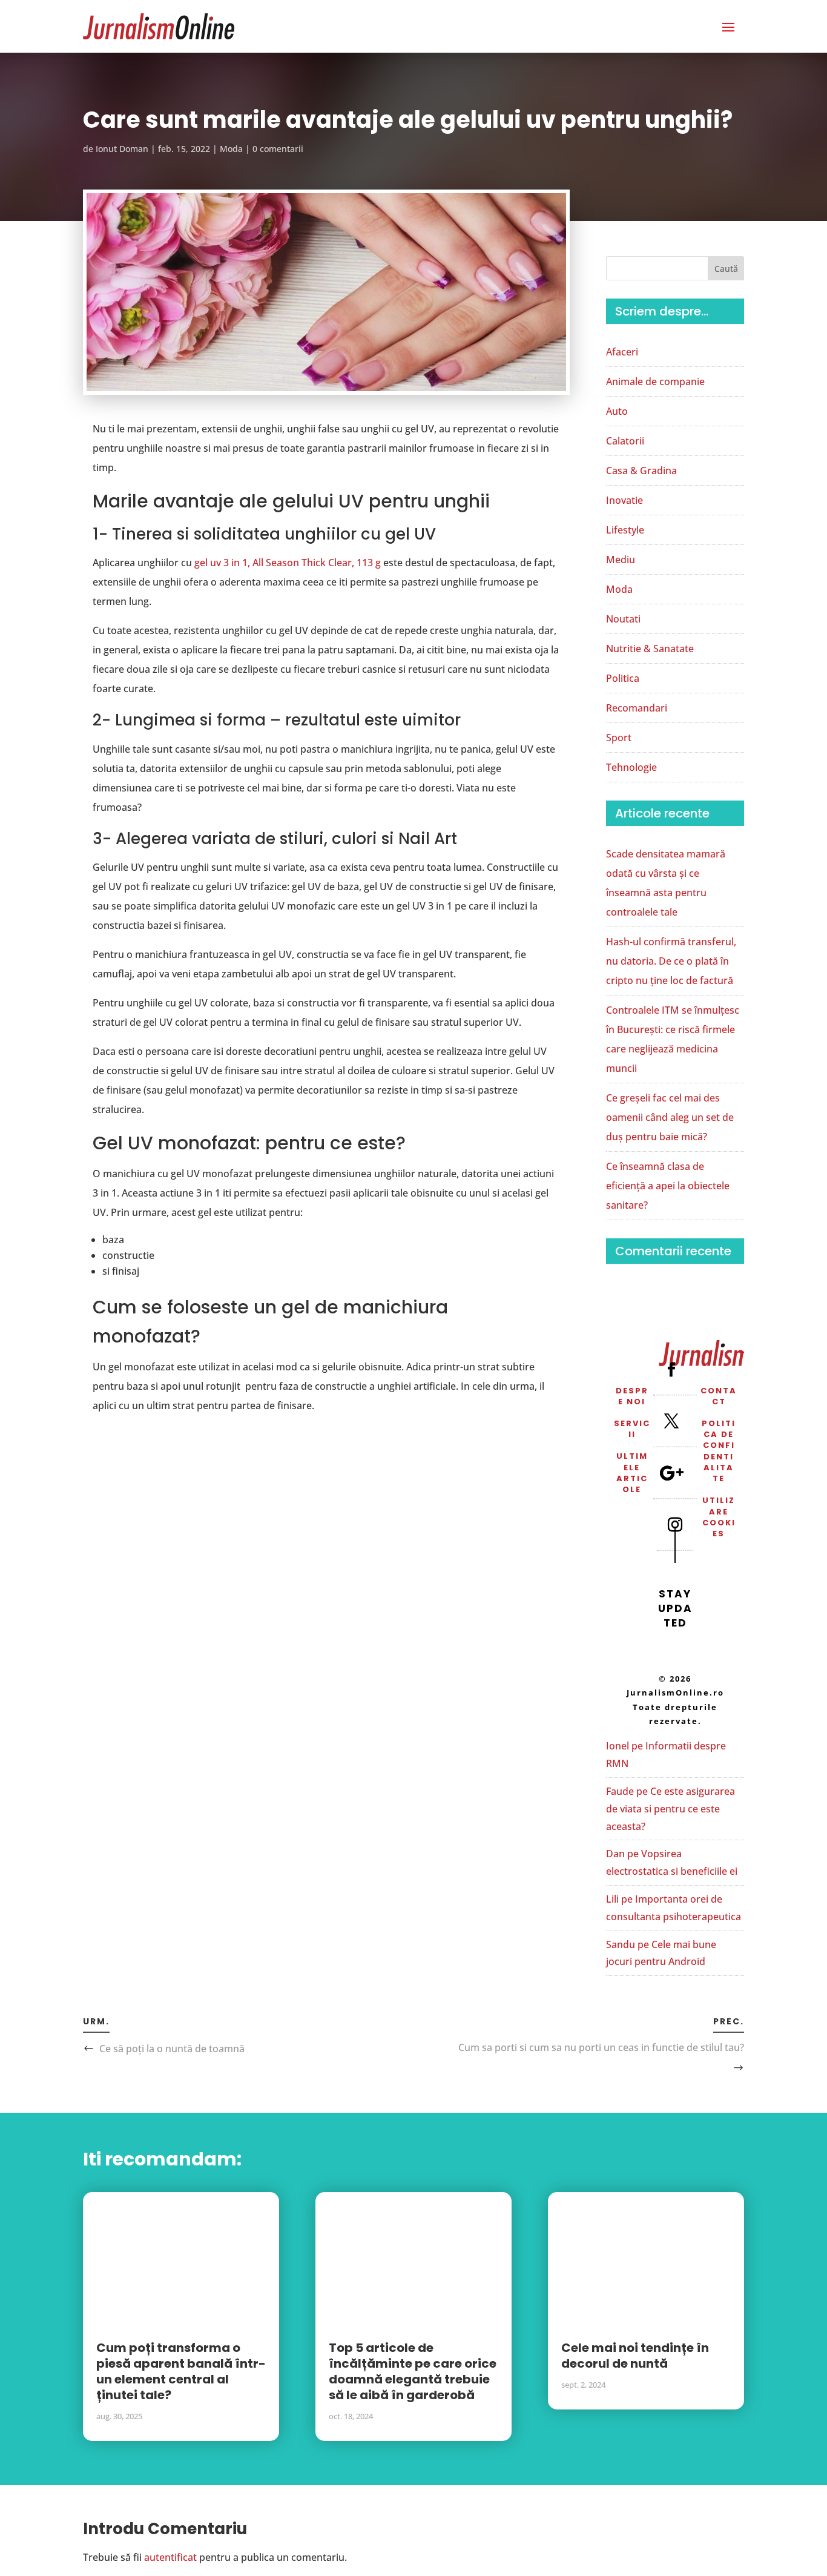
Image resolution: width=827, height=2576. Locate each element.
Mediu (621, 560)
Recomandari (637, 708)
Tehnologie (631, 767)
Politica (623, 678)
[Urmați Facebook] (671, 1369)
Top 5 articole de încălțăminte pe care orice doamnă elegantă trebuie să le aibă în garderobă (413, 2371)
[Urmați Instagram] (675, 1524)
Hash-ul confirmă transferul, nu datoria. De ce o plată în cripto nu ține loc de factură (671, 961)
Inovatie (624, 500)
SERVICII (632, 1429)
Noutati (623, 619)
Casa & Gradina (641, 471)
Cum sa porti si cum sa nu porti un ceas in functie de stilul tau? (601, 2047)
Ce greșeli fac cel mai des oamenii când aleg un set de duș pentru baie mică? (670, 1117)
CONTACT (719, 1396)
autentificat (170, 2557)
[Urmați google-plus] (671, 1473)
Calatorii (625, 441)
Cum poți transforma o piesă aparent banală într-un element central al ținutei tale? (181, 2371)
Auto (617, 411)
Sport (619, 738)
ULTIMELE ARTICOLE (632, 1473)
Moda (231, 149)
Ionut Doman (122, 149)
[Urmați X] (671, 1421)
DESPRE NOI (632, 1396)
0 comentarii (278, 149)
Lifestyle (625, 530)
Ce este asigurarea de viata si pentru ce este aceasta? (670, 1809)
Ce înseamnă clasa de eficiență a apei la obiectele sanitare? (668, 1186)
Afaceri (622, 352)
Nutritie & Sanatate (650, 649)
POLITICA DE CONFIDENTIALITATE (719, 1451)
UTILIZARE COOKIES (719, 1517)
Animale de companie (655, 381)
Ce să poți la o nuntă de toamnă (172, 2049)
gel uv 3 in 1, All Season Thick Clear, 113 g (288, 563)
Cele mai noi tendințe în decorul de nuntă (635, 2356)
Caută (726, 269)
